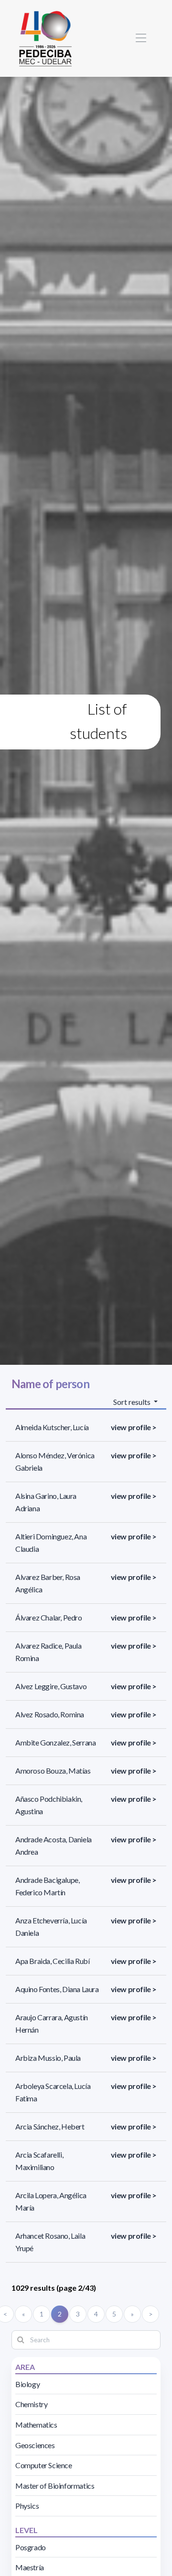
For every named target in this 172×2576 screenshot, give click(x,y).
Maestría (30, 2567)
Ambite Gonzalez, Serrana (55, 1742)
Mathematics (36, 2425)
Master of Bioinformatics (55, 2486)
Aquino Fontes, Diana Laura (57, 1989)
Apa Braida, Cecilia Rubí (52, 1961)
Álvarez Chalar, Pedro (49, 1617)
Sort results (133, 1402)
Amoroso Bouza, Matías (53, 1771)
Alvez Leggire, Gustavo (51, 1686)
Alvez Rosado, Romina (50, 1714)
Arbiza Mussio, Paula (48, 2058)
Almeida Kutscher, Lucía (52, 1427)
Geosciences (35, 2445)
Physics (27, 2506)
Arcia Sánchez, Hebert (50, 2126)
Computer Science (44, 2465)
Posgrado (31, 2547)
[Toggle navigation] (141, 38)
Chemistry (31, 2404)
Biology (27, 2384)
